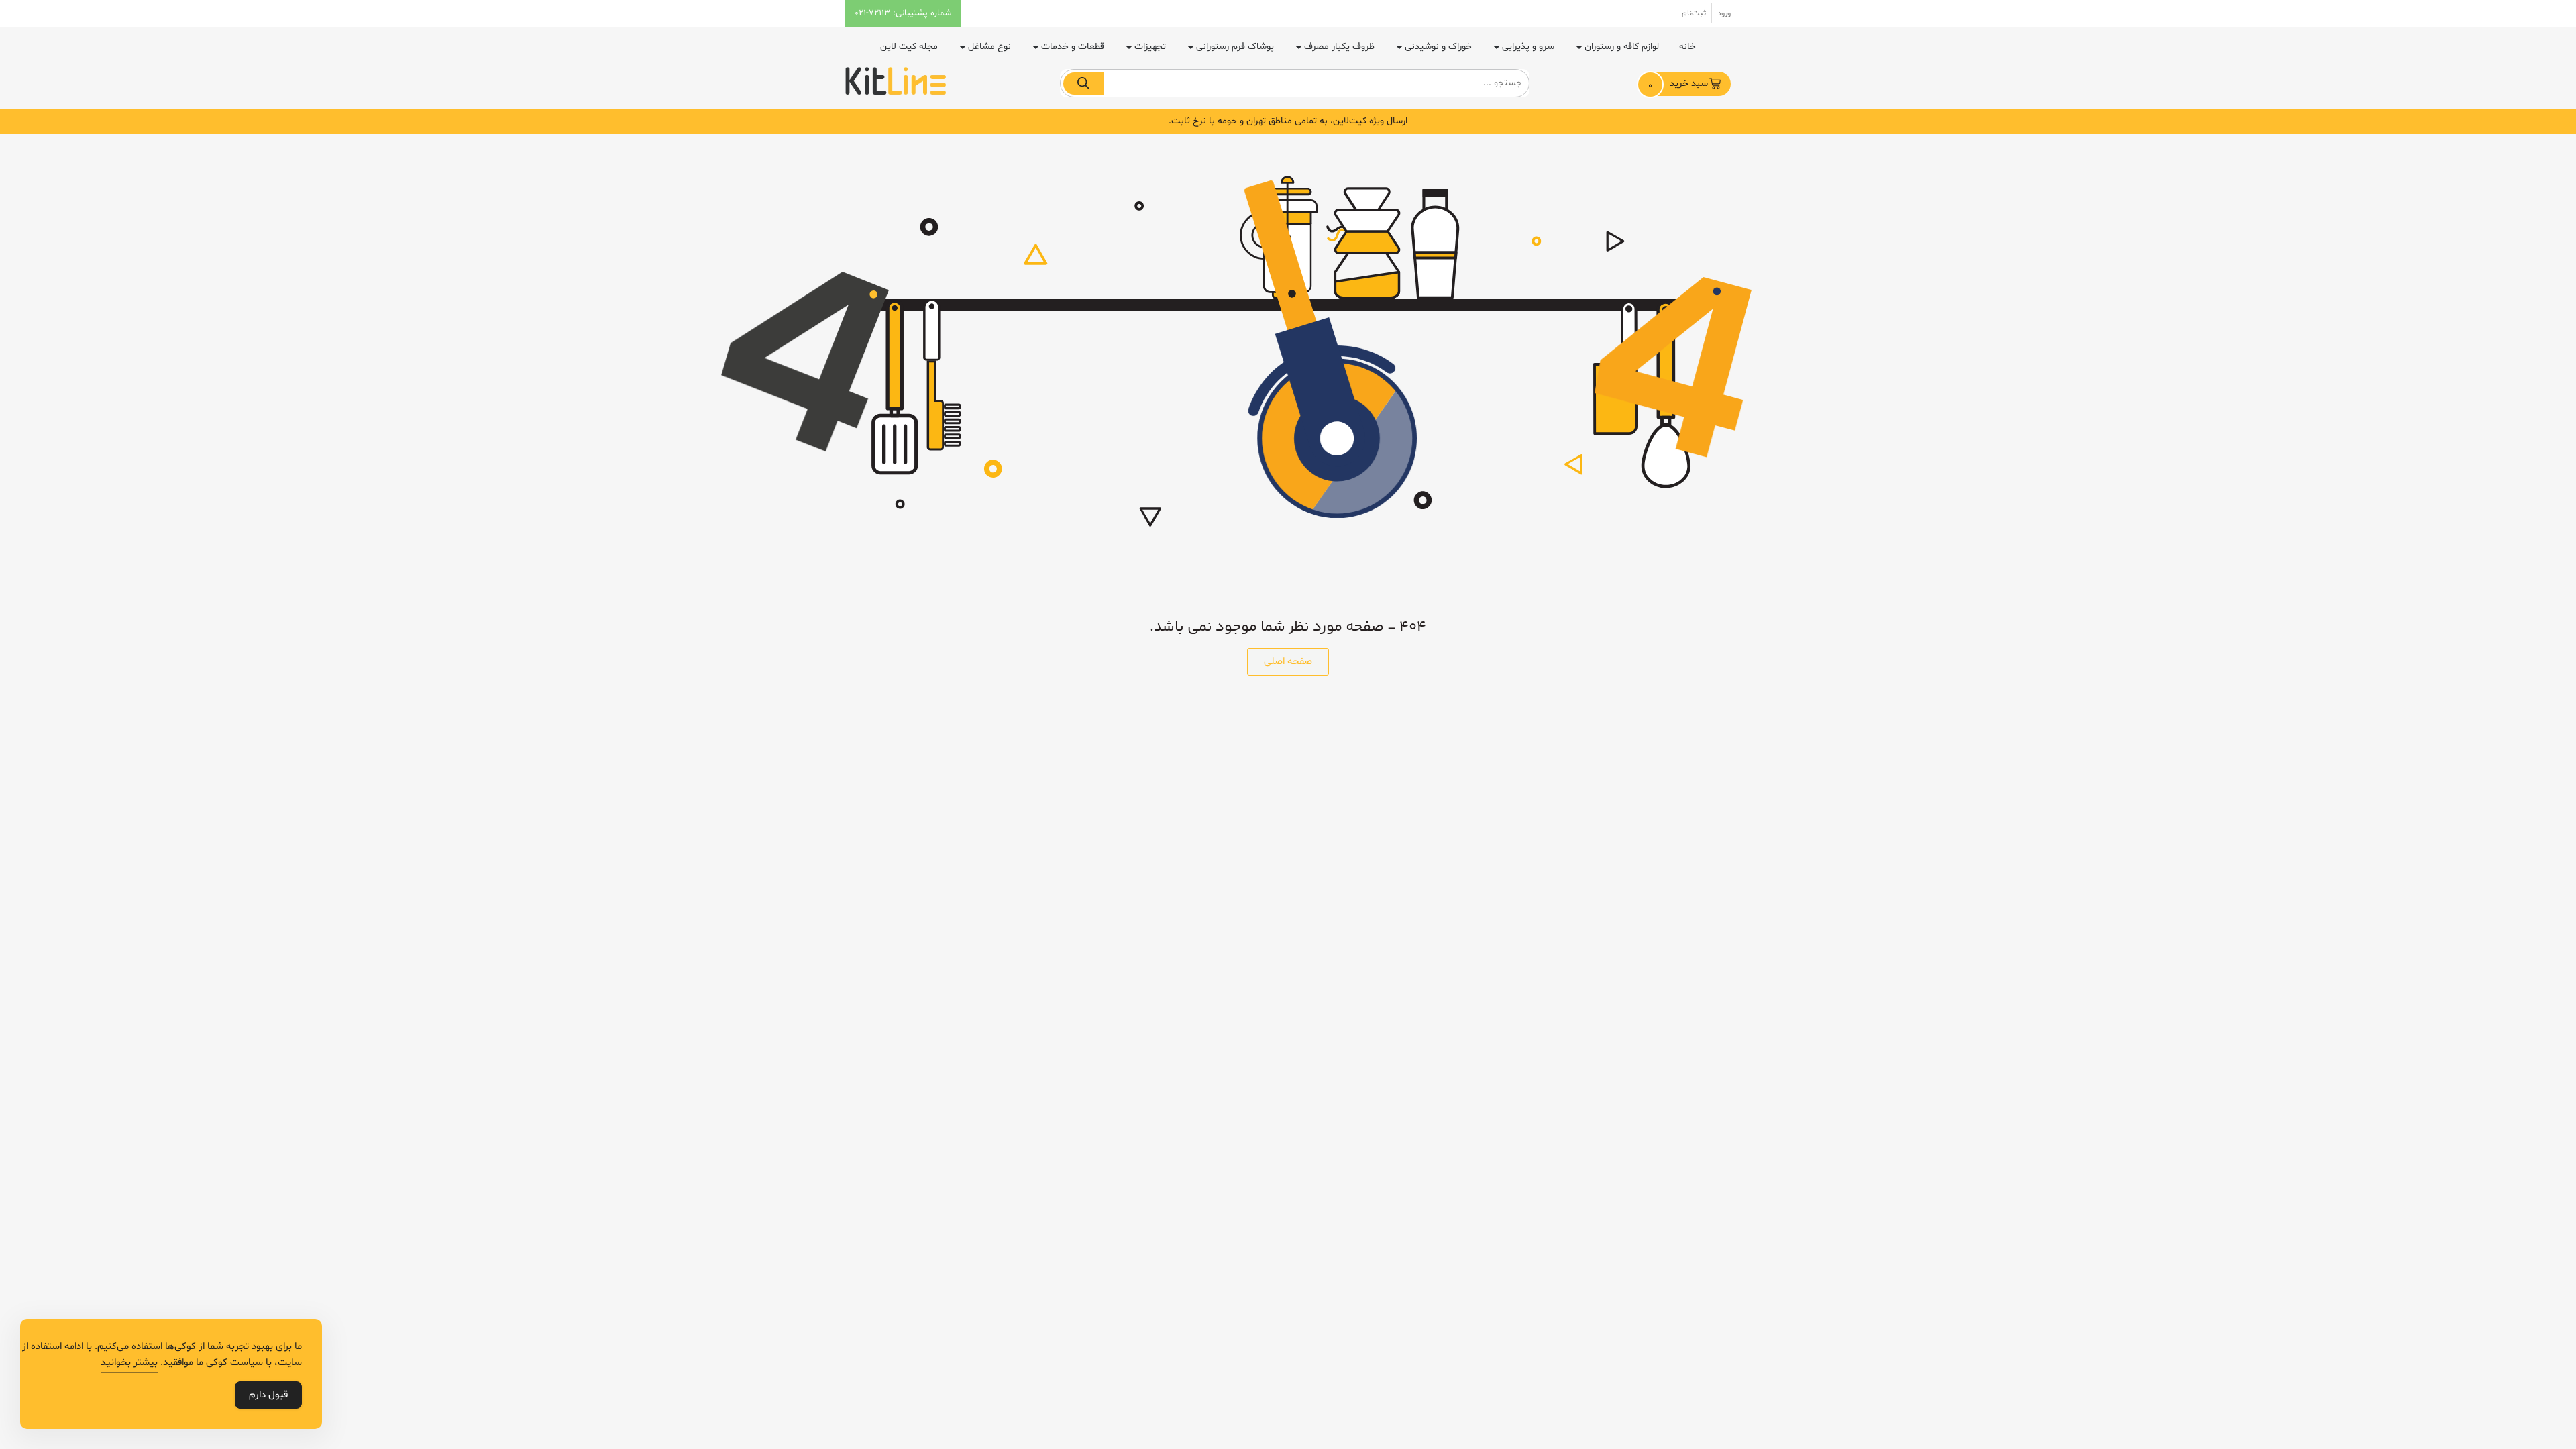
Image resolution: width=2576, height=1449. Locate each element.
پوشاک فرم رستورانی (1235, 47)
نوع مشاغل (989, 47)
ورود (1724, 13)
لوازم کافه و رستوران (1622, 47)
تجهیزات (1150, 47)
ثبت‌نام (1694, 13)
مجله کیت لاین (909, 47)
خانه (1687, 47)
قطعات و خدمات (1073, 47)
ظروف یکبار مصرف (1339, 47)
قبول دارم (268, 1395)
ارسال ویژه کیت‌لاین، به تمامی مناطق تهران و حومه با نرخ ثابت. (1288, 121)
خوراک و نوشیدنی (1438, 47)
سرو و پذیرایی (1528, 47)
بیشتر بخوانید (129, 1363)
